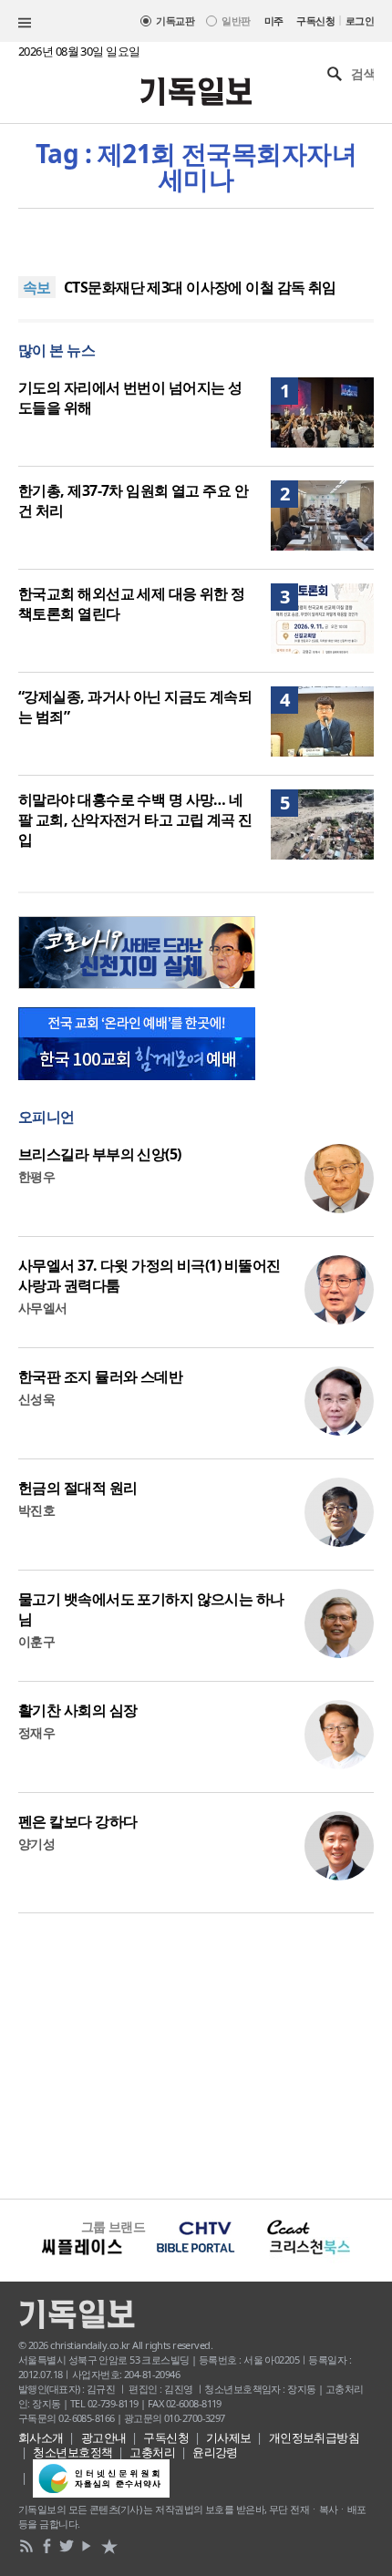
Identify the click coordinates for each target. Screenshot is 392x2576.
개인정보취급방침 (315, 2437)
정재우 (36, 1732)
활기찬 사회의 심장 (77, 1710)
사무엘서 (43, 1308)
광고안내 (104, 2437)
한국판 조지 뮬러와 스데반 (100, 1376)
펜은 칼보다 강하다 (77, 1821)
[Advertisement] (196, 2054)
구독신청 (315, 21)
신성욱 (36, 1399)
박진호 (36, 1510)
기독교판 (175, 21)
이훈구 (36, 1641)
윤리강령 (215, 2452)
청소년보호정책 (72, 2452)
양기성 (36, 1844)
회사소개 (41, 2437)
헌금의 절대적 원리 (77, 1488)
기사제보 (229, 2437)
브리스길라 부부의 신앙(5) (100, 1154)
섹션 (25, 23)
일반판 (236, 21)
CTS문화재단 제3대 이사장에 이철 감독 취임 (200, 287)
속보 (37, 287)
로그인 (360, 21)
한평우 (36, 1176)
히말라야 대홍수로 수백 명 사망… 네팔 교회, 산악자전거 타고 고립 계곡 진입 (135, 819)
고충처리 (152, 2452)
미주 (274, 21)
